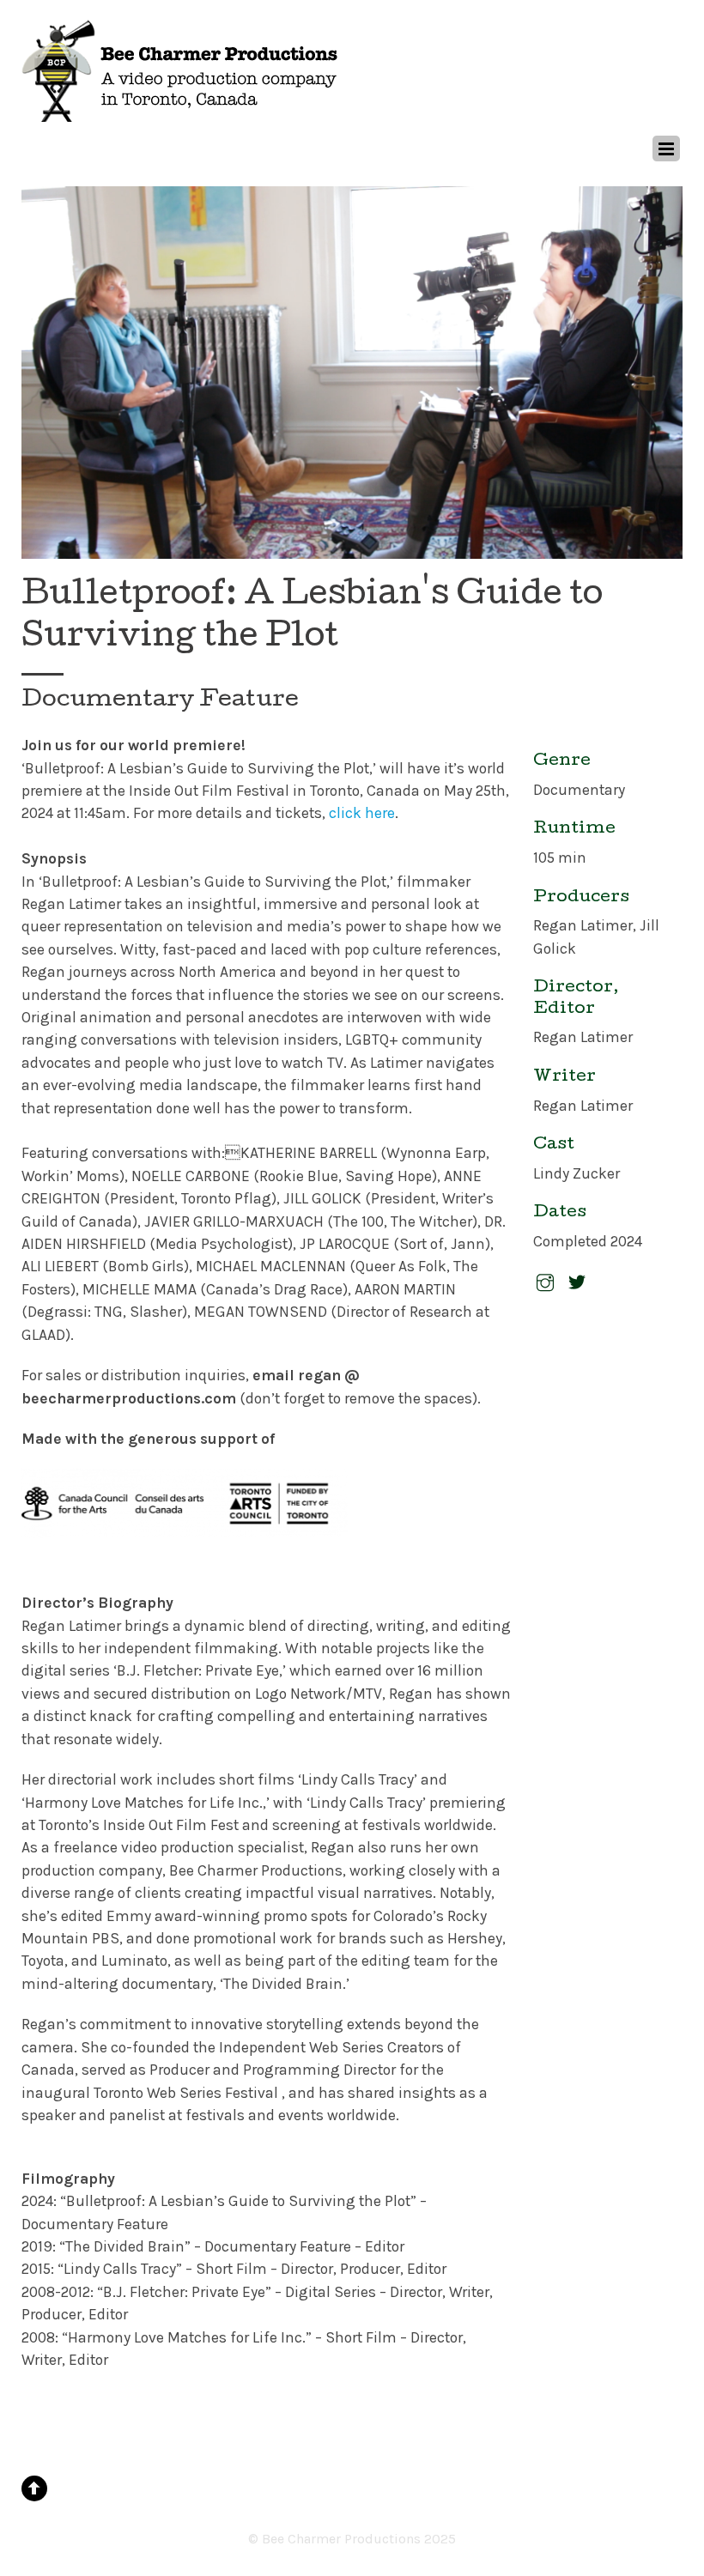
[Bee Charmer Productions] (181, 114)
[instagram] (545, 1282)
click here (362, 813)
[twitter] (577, 1282)
